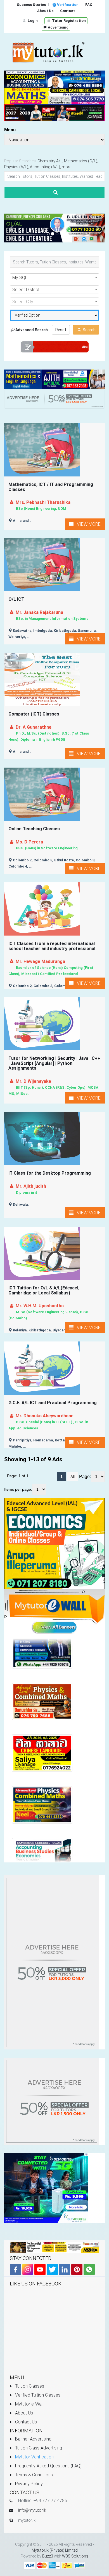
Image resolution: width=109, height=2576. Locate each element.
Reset (61, 330)
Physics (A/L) (16, 167)
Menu (10, 130)
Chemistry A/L (50, 161)
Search (89, 330)
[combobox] (54, 277)
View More (87, 524)
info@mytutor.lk (32, 2510)
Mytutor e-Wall (29, 2404)
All (73, 1477)
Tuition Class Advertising (38, 2448)
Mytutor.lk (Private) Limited (55, 2550)
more (67, 167)
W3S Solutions (75, 2556)
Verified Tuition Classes (37, 2395)
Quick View (55, 460)
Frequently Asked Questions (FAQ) (48, 2466)
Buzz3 (48, 2556)
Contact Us (25, 2422)
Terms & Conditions (33, 2475)
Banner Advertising (33, 2439)
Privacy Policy (28, 2484)
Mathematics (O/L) (81, 161)
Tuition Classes (29, 2386)
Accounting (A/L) (45, 167)
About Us (23, 2413)
